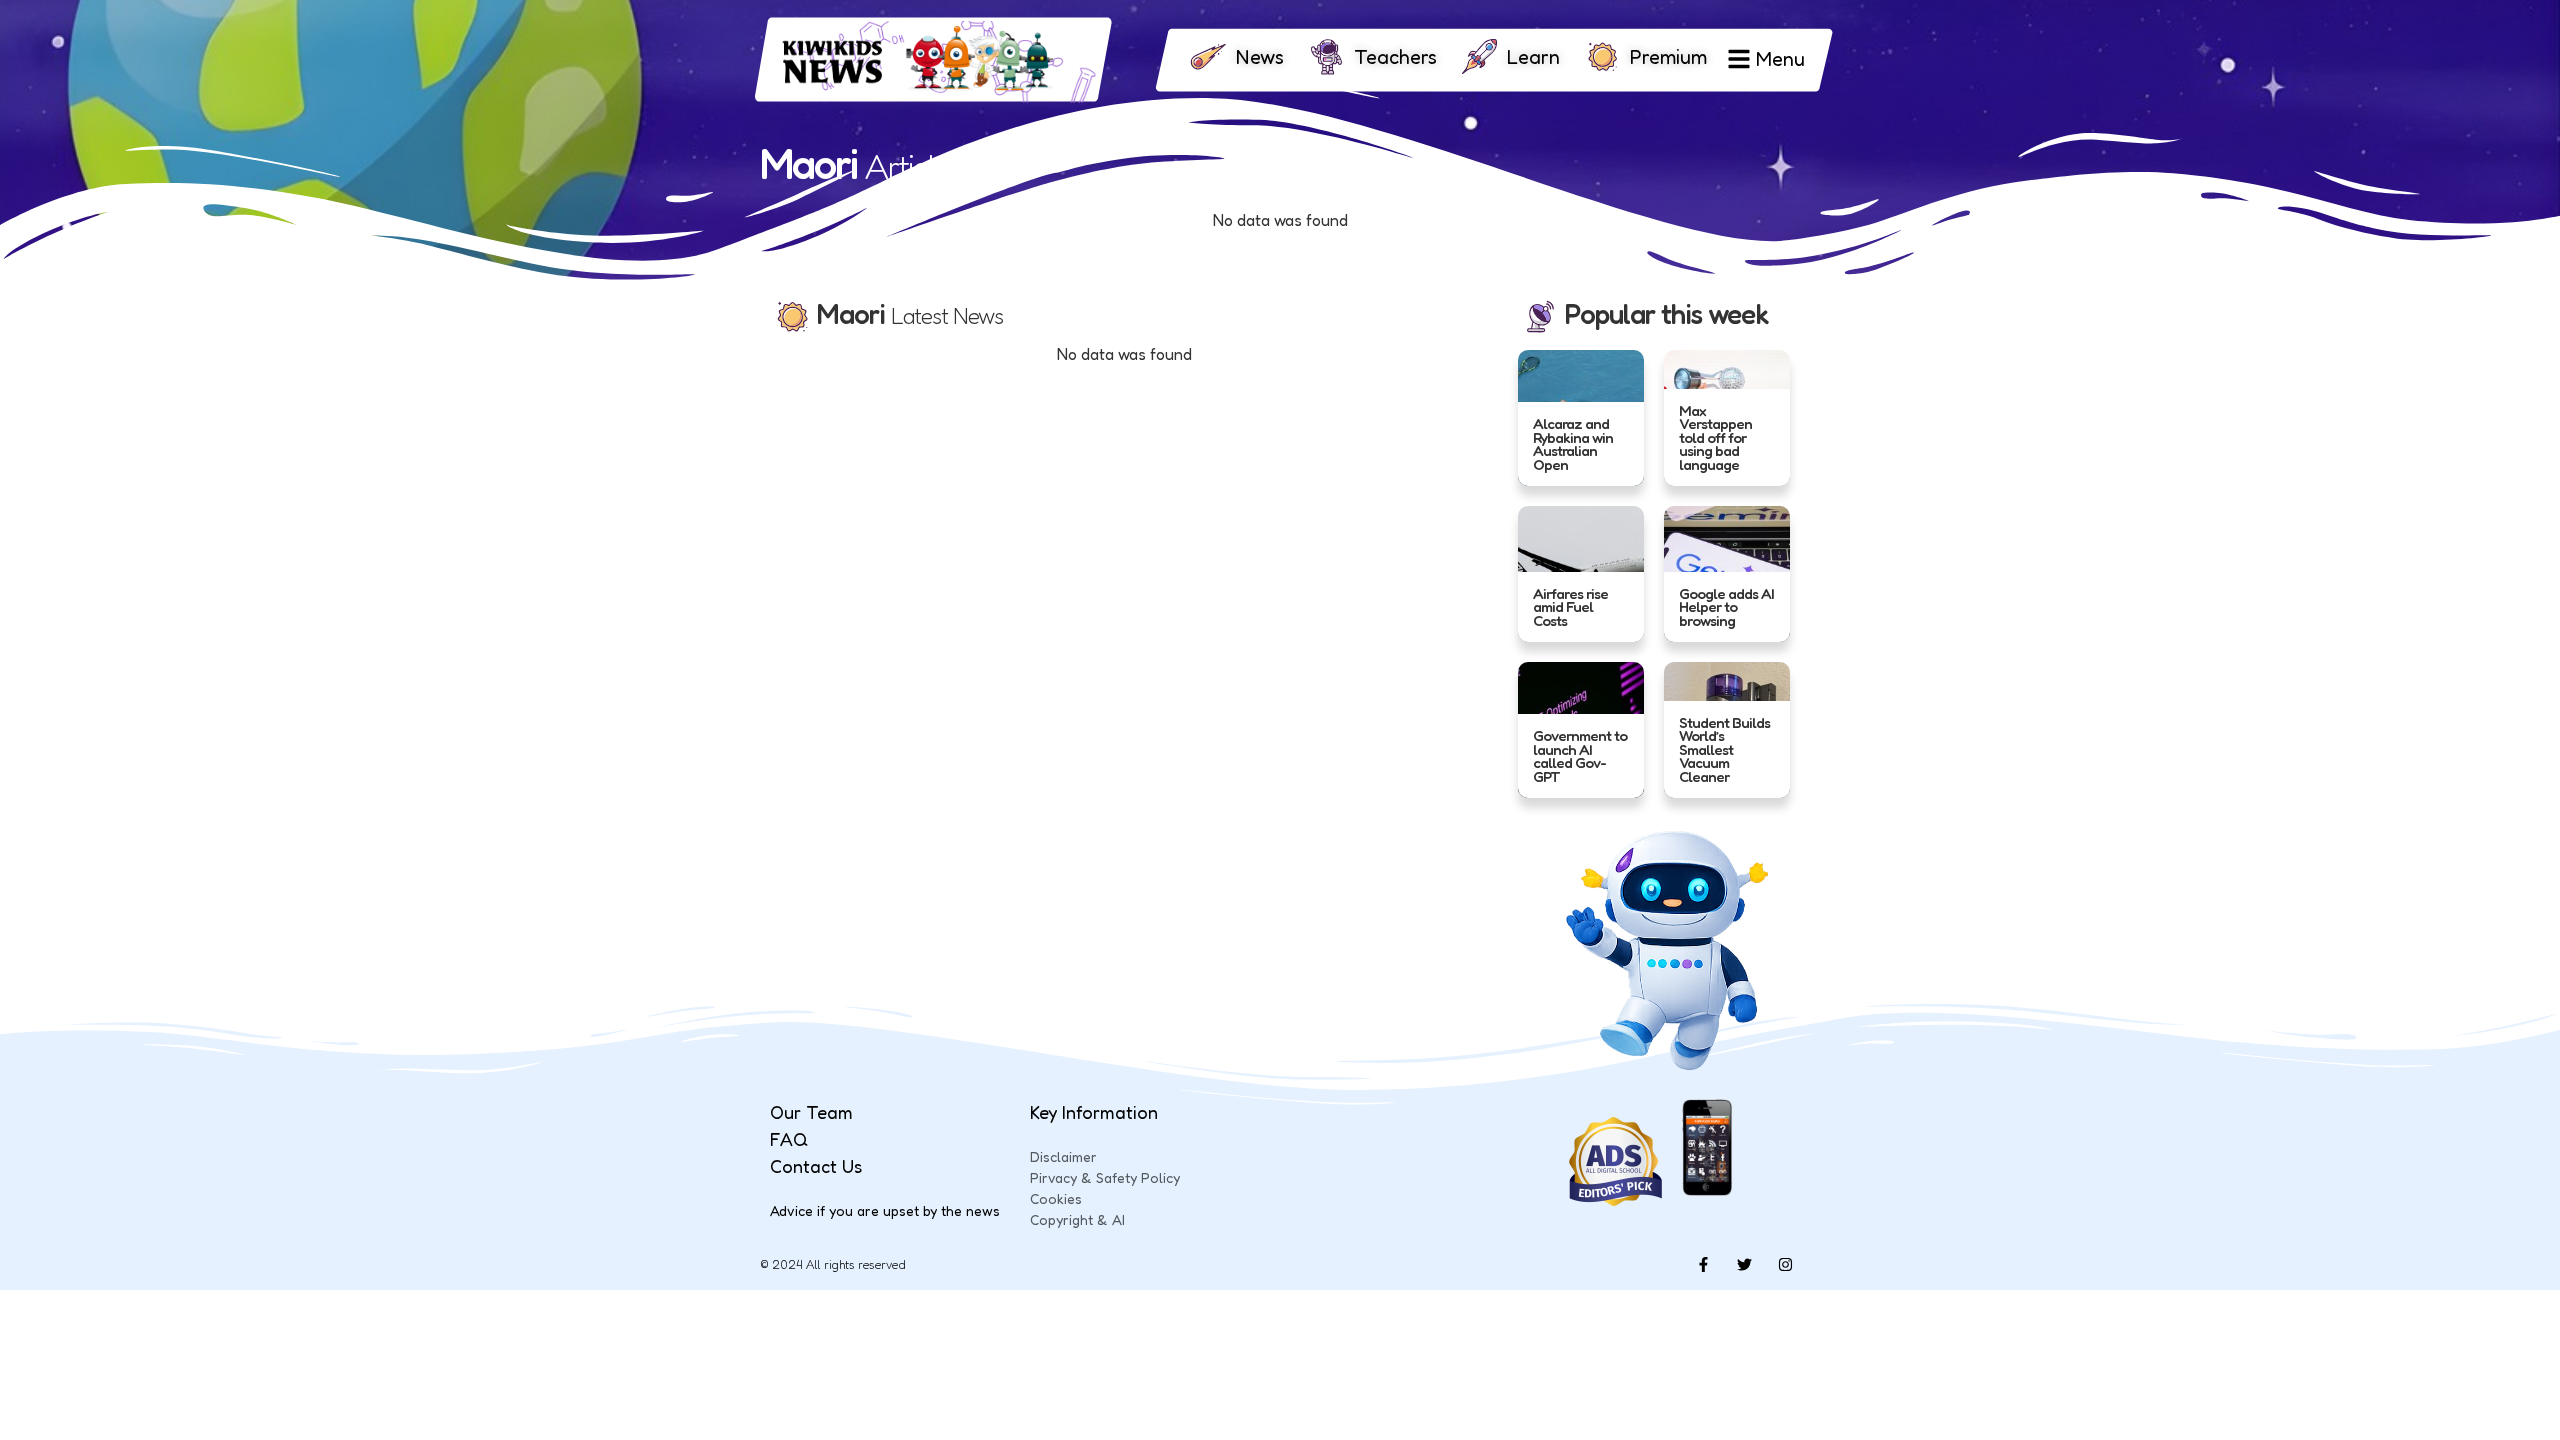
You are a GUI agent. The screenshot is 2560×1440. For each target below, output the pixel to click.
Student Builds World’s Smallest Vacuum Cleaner (1724, 749)
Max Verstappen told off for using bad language (1715, 436)
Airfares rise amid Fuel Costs (1570, 606)
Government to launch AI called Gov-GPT (1580, 756)
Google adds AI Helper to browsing (1726, 606)
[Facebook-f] (1703, 1265)
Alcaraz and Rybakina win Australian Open (1573, 444)
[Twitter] (1744, 1265)
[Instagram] (1785, 1265)
